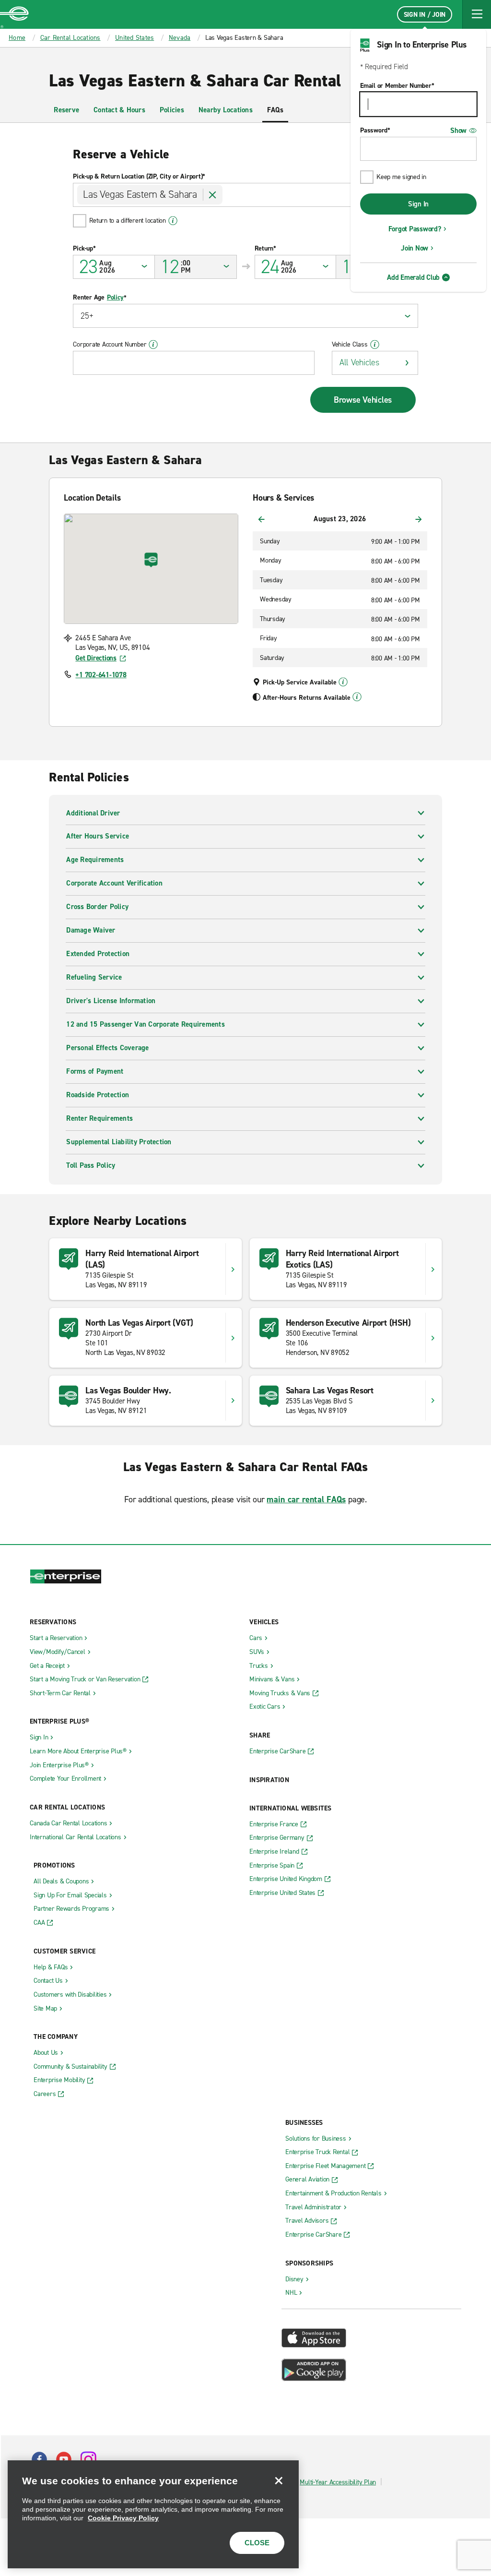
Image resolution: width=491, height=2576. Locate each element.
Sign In (418, 204)
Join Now (415, 248)
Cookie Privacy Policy (123, 2518)
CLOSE (257, 2543)
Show (458, 131)
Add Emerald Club (413, 277)
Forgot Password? (415, 229)
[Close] (279, 2480)
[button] (477, 14)
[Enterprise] (14, 14)
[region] (153, 2514)
